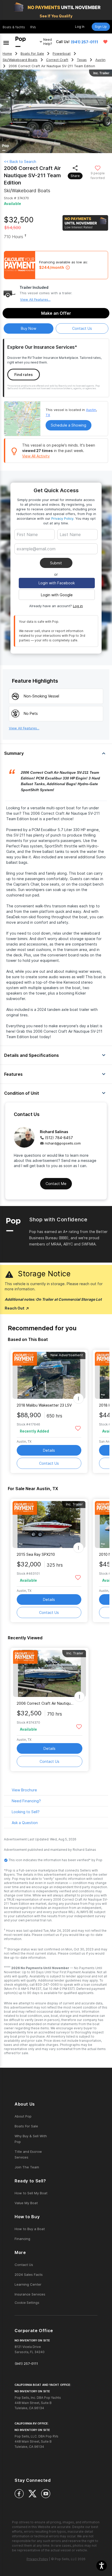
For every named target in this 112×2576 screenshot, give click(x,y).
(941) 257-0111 (85, 42)
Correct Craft (57, 60)
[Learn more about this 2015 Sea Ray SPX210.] (49, 1525)
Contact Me (56, 1184)
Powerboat (62, 54)
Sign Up (101, 27)
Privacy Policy (62, 518)
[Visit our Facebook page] (19, 2494)
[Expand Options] (78, 1399)
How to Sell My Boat (31, 2193)
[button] (102, 2566)
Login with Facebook (57, 583)
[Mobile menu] (6, 42)
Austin (100, 60)
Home (7, 54)
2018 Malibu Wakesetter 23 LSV (44, 1405)
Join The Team (27, 2167)
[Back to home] (21, 42)
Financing (22, 2239)
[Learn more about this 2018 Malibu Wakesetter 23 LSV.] (49, 1375)
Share (75, 176)
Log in (78, 606)
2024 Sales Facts (29, 2274)
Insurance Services (30, 2294)
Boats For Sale (32, 54)
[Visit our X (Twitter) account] (32, 2494)
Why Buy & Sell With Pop (31, 2139)
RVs (33, 27)
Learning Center (28, 2284)
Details (49, 1450)
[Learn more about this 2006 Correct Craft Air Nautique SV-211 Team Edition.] (49, 1673)
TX (48, 415)
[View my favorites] (105, 42)
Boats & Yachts (14, 27)
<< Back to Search (20, 162)
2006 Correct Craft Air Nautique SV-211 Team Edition (46, 1703)
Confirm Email (37, 557)
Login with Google (57, 595)
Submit (56, 563)
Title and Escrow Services (28, 2154)
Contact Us (49, 1463)
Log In (80, 27)
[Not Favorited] (98, 168)
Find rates (24, 375)
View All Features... (35, 299)
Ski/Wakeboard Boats (20, 60)
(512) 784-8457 (59, 1138)
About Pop (23, 2116)
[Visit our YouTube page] (46, 2494)
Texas (82, 60)
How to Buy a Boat (30, 2229)
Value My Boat (26, 2203)
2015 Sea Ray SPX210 (36, 1554)
